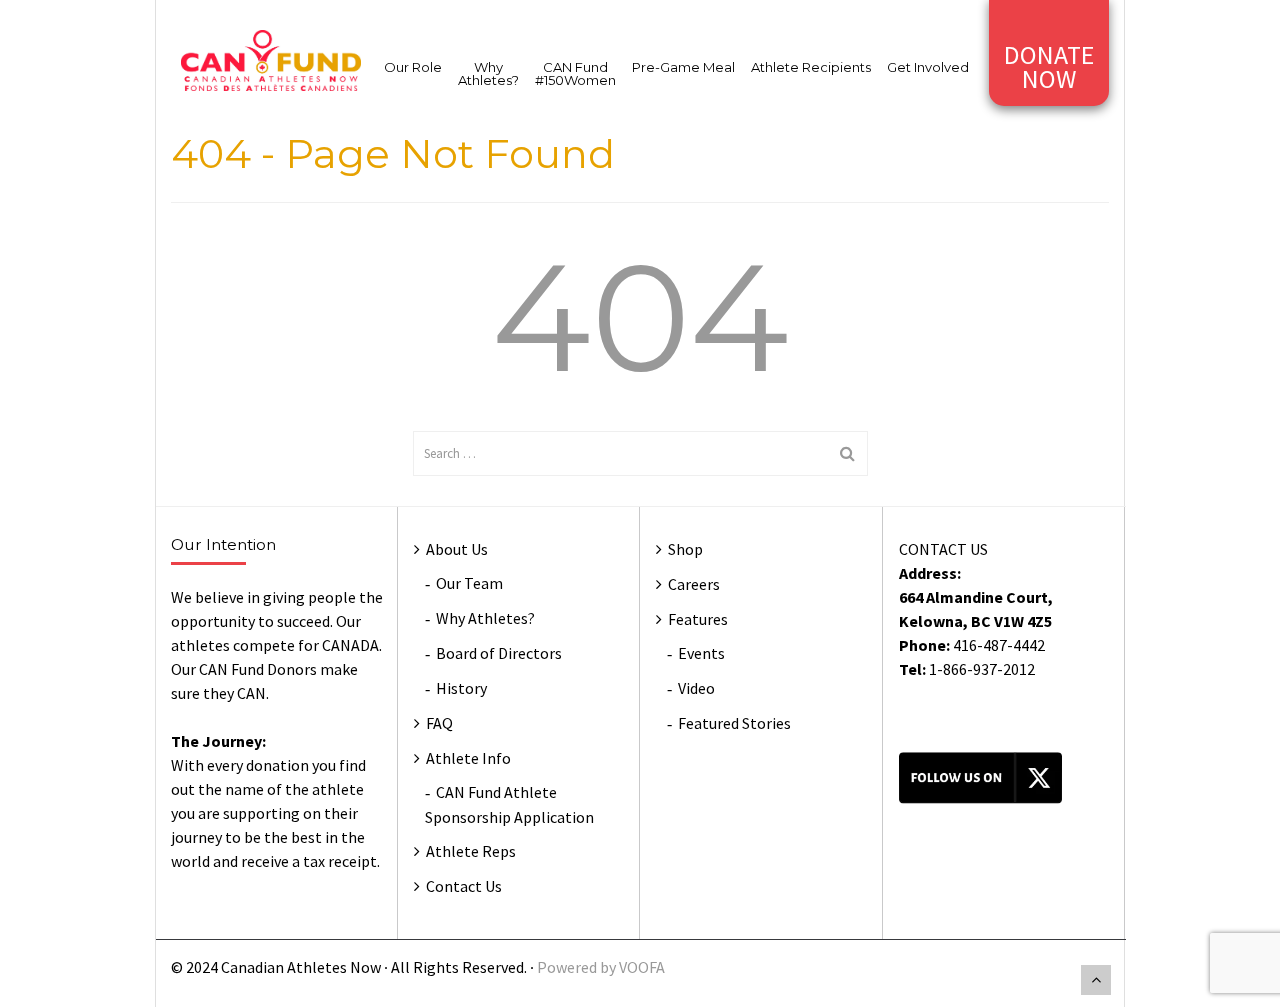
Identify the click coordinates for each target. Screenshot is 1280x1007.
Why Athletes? (488, 73)
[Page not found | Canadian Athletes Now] (271, 59)
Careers (694, 584)
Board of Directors (499, 653)
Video (696, 688)
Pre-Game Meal (683, 67)
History (461, 688)
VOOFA (642, 967)
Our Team (469, 583)
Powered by (578, 967)
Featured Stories (734, 723)
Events (701, 653)
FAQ (439, 723)
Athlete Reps (471, 851)
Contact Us (464, 886)
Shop (685, 549)
